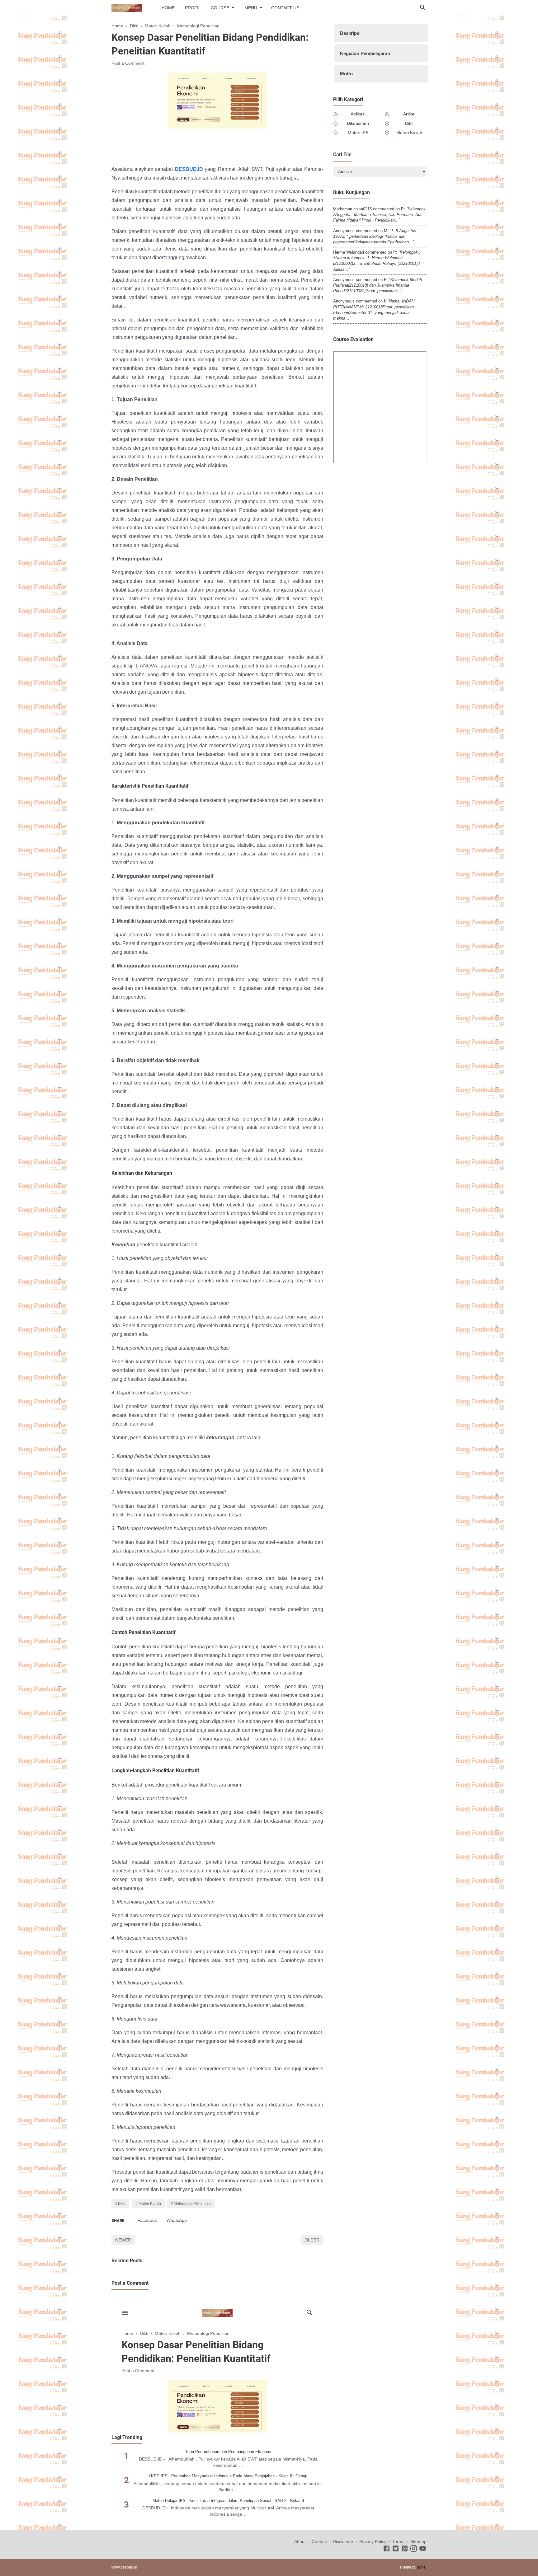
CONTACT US (285, 8)
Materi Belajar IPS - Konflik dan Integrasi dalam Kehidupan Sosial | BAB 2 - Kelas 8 (228, 2501)
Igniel (422, 2567)
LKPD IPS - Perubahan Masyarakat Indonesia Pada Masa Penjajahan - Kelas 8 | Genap (228, 2476)
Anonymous (344, 231)
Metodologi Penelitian (192, 2204)
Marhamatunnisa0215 (352, 209)
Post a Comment (128, 63)
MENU (251, 8)
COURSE (220, 8)
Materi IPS (358, 133)
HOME (168, 8)
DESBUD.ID (189, 169)
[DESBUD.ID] (127, 7)
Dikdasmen (358, 123)
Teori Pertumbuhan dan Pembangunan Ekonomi (228, 2452)
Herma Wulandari (349, 252)
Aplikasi (358, 114)
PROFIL (193, 8)
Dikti (122, 2204)
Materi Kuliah (150, 2204)
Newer (123, 2240)
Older (312, 2240)
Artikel (409, 114)
